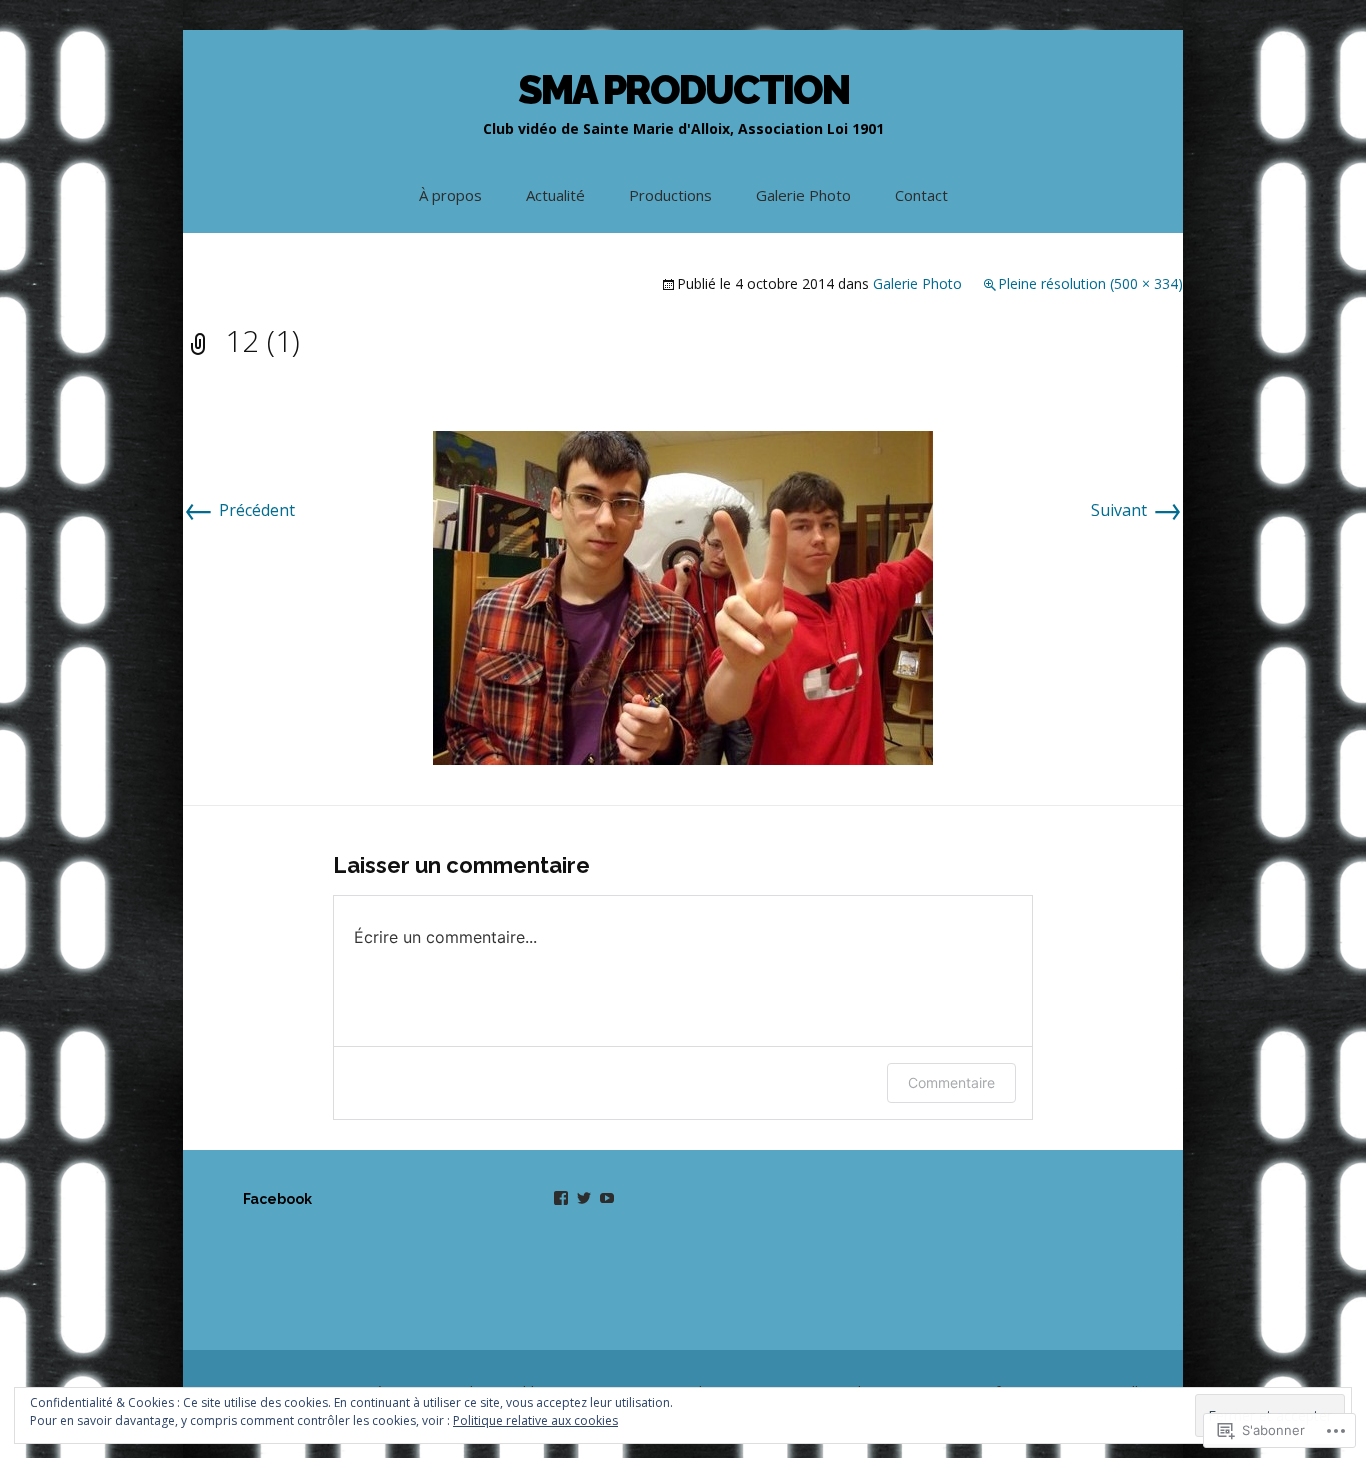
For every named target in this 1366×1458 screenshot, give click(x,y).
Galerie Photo (803, 195)
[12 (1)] (683, 596)
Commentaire (951, 1082)
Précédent (239, 510)
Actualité (555, 195)
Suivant (1137, 510)
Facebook (277, 1199)
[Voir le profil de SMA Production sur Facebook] (561, 1198)
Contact (921, 195)
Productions (670, 195)
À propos (450, 195)
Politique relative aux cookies (535, 1420)
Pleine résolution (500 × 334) (1090, 283)
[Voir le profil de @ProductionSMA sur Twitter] (584, 1198)
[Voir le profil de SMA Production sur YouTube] (607, 1198)
